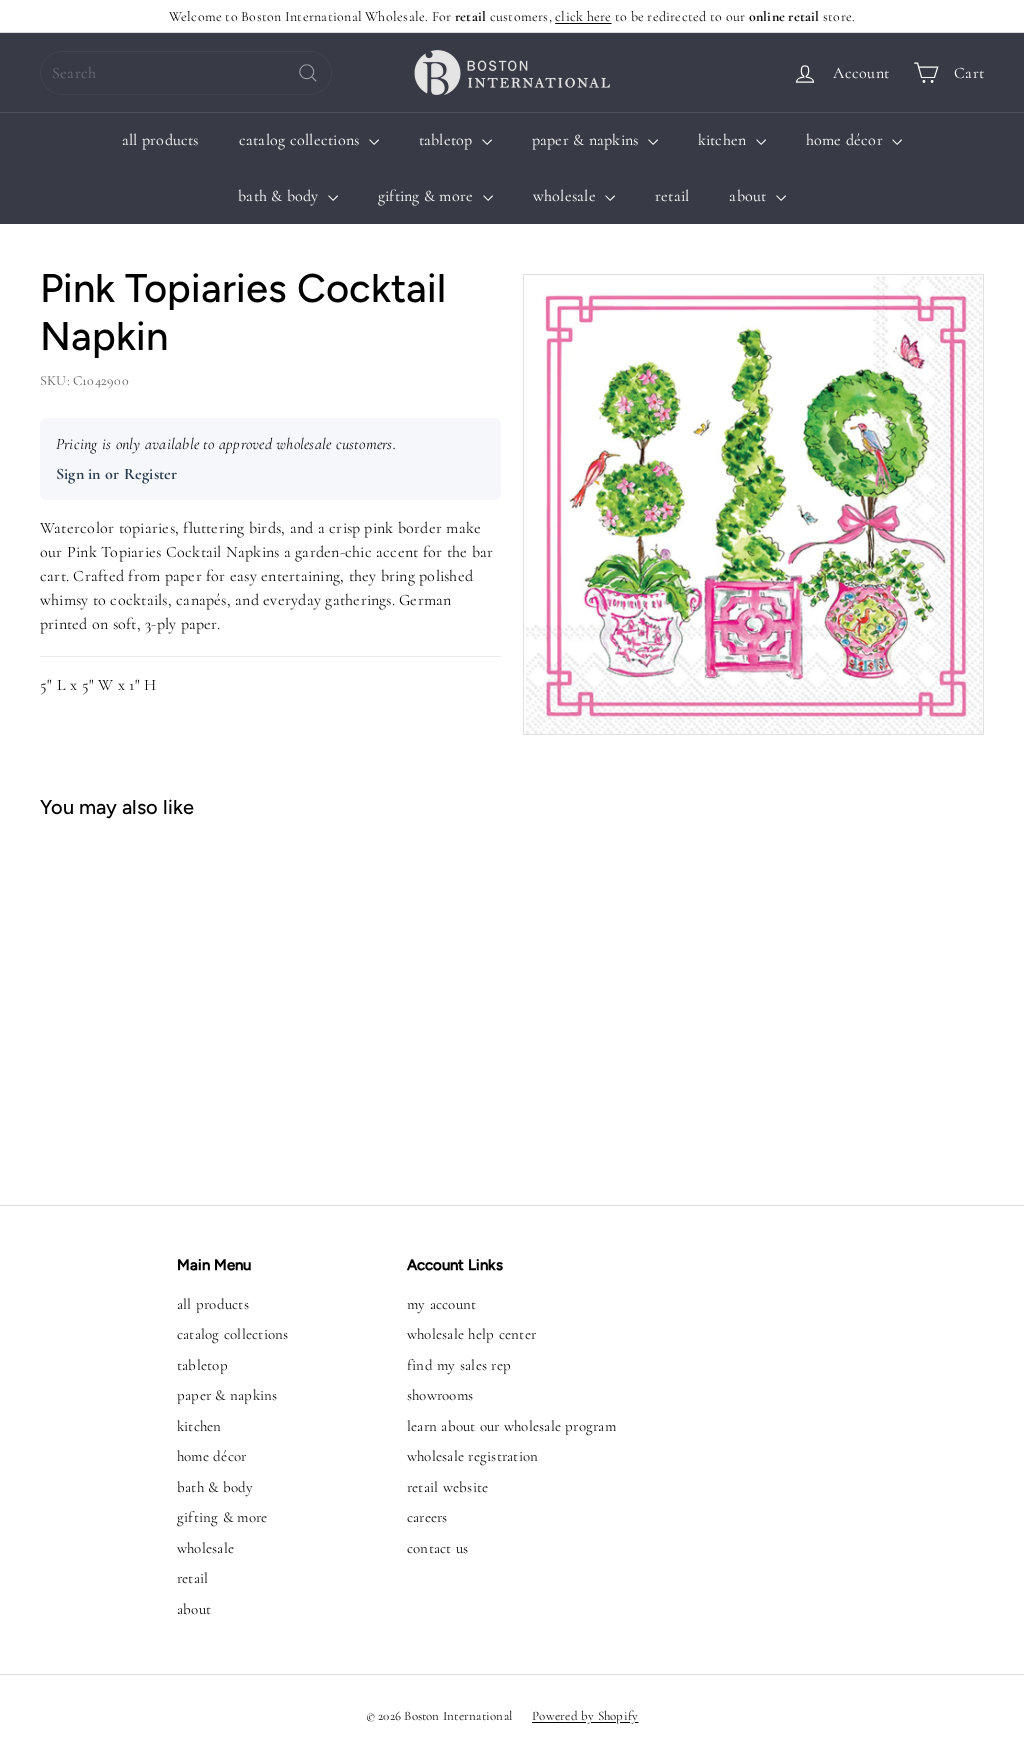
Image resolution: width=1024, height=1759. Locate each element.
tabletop (448, 140)
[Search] (308, 73)
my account (441, 1304)
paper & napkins (587, 140)
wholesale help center (471, 1334)
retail (672, 196)
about (749, 196)
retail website (447, 1487)
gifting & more (428, 196)
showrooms (440, 1395)
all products (160, 140)
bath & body (280, 196)
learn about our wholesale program (511, 1426)
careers (427, 1517)
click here (583, 16)
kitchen (724, 140)
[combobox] (186, 73)
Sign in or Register (117, 474)
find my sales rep (459, 1365)
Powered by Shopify (585, 1716)
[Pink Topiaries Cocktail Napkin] (118, 1002)
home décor (847, 140)
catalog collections (301, 140)
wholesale (566, 196)
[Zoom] (753, 504)
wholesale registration (472, 1456)
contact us (437, 1548)
